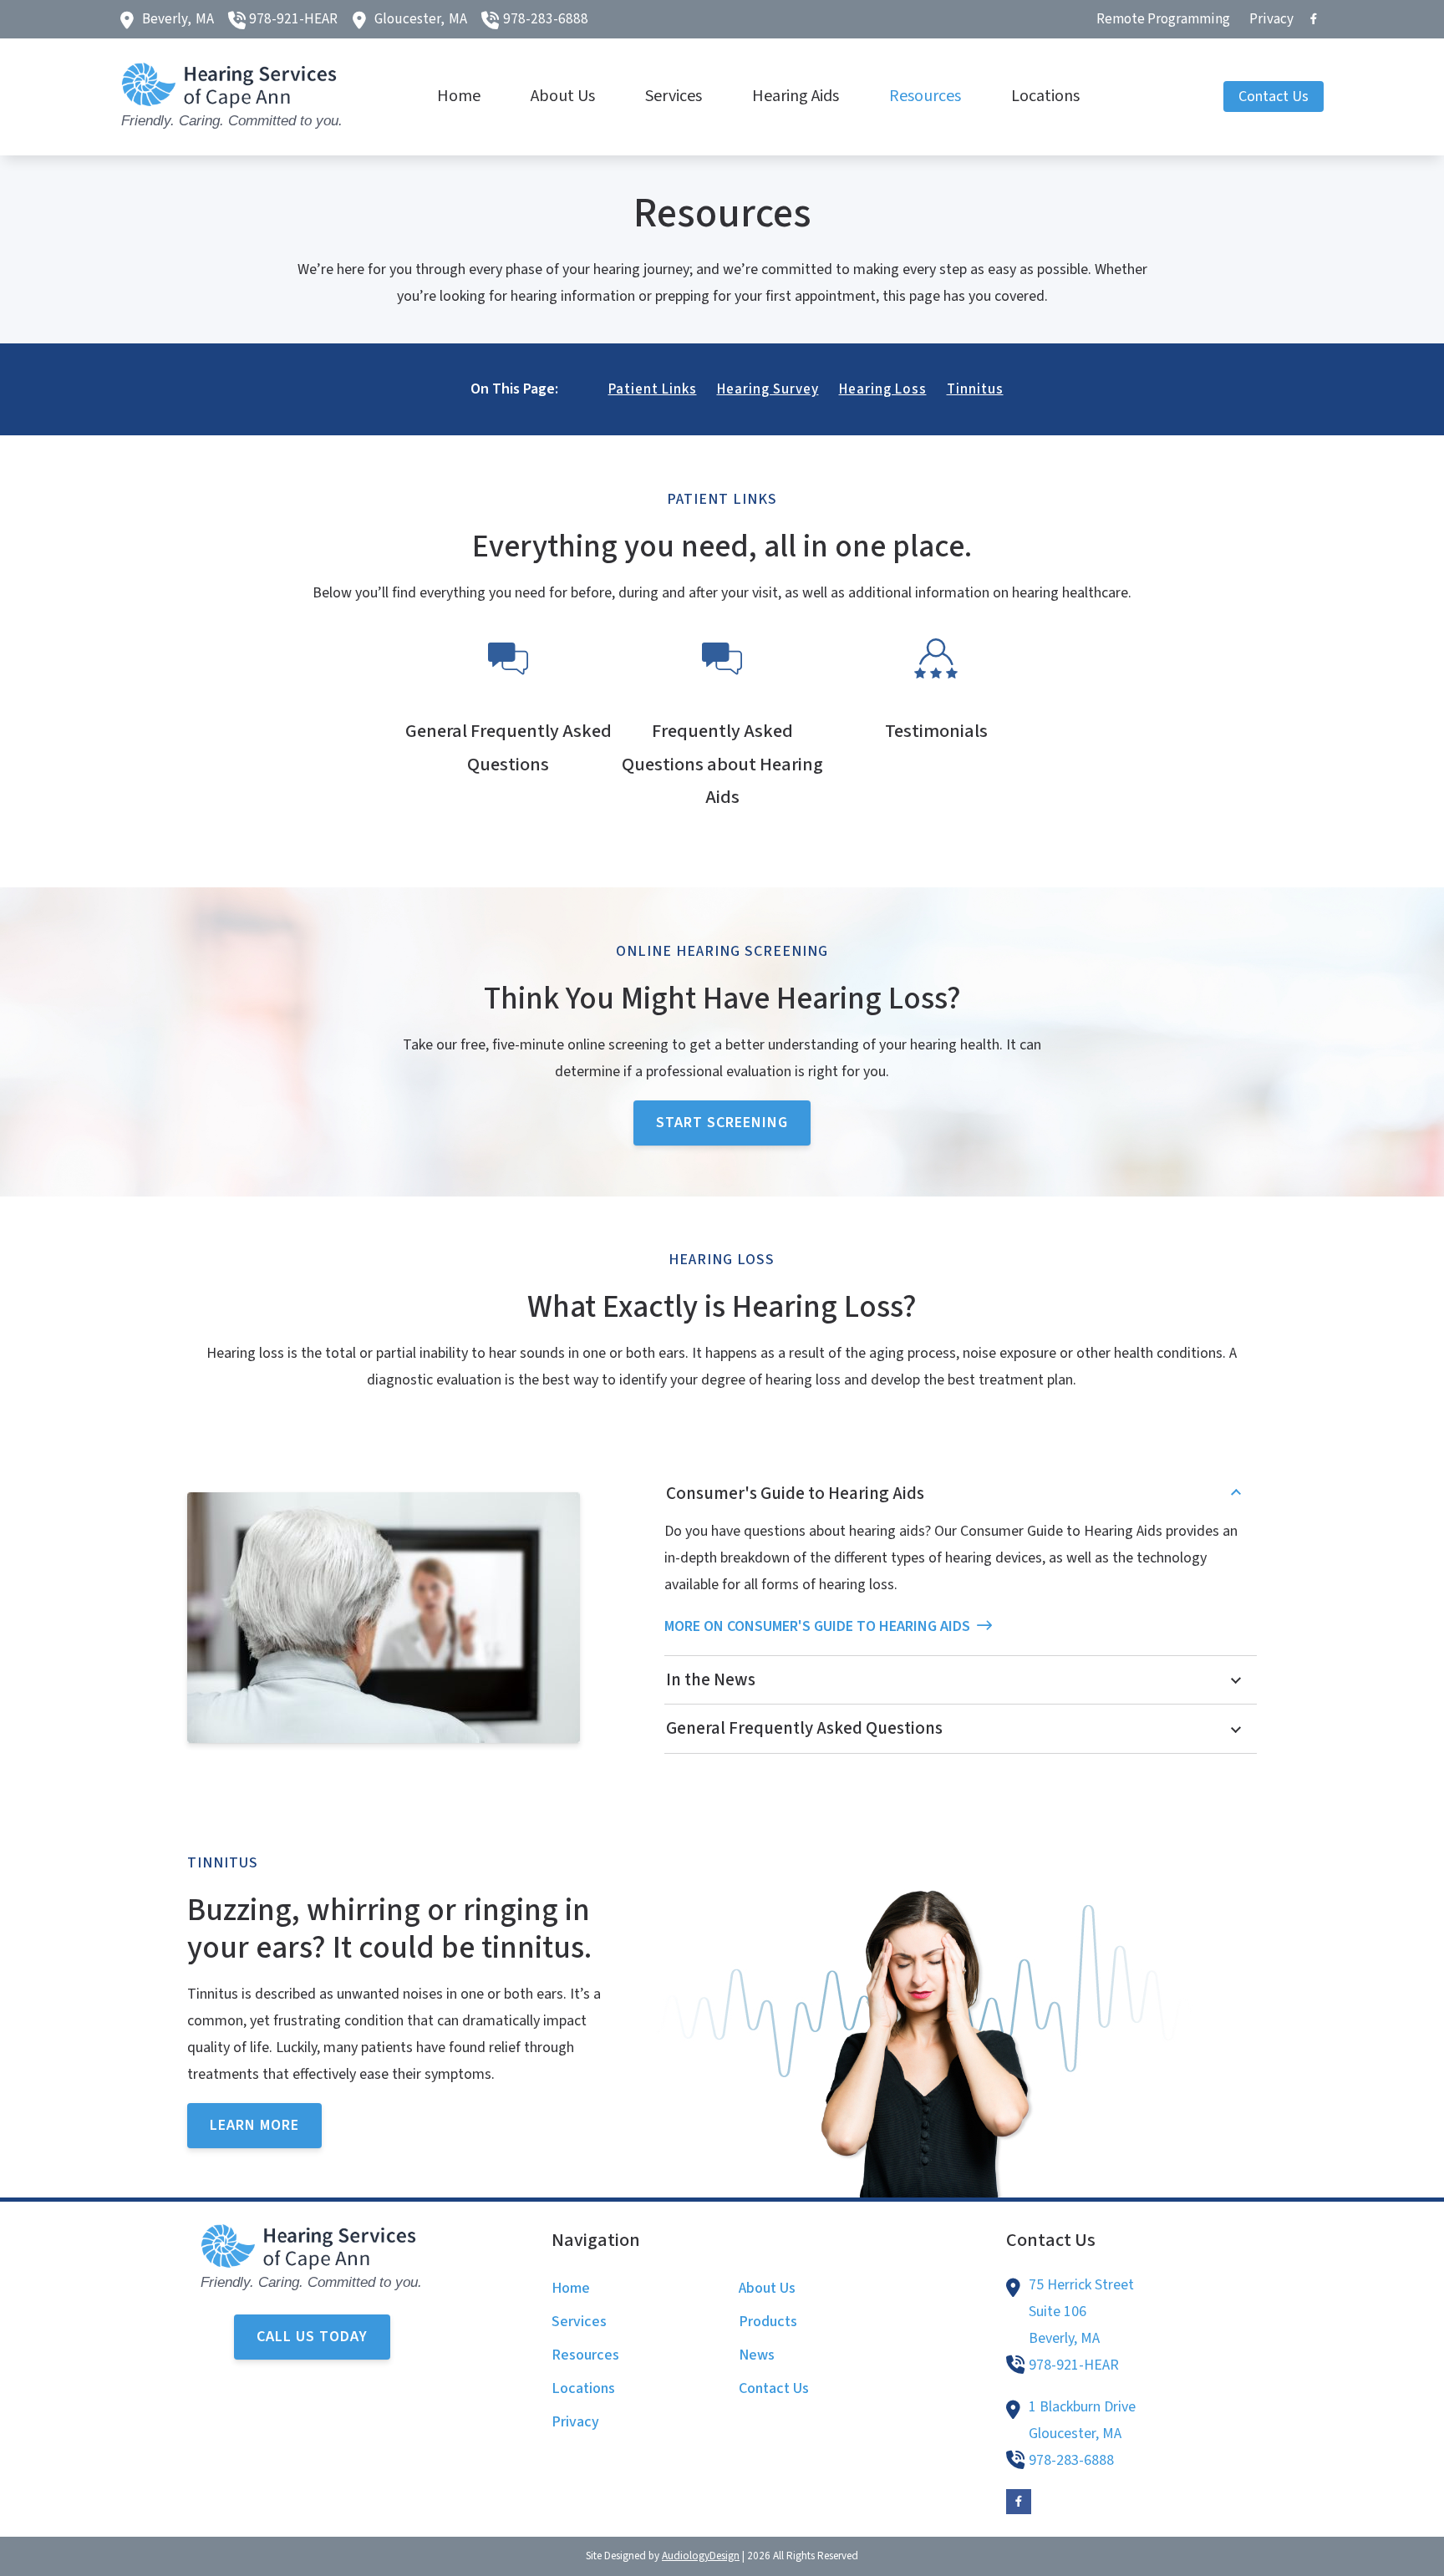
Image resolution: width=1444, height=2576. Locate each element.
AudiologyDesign (701, 2556)
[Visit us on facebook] (1314, 19)
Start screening (722, 1123)
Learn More (254, 2125)
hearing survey (768, 389)
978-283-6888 (546, 19)
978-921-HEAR (293, 19)
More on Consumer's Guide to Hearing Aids (817, 1626)
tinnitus (975, 389)
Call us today (312, 2337)
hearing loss (883, 389)
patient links (653, 389)
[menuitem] (1164, 19)
